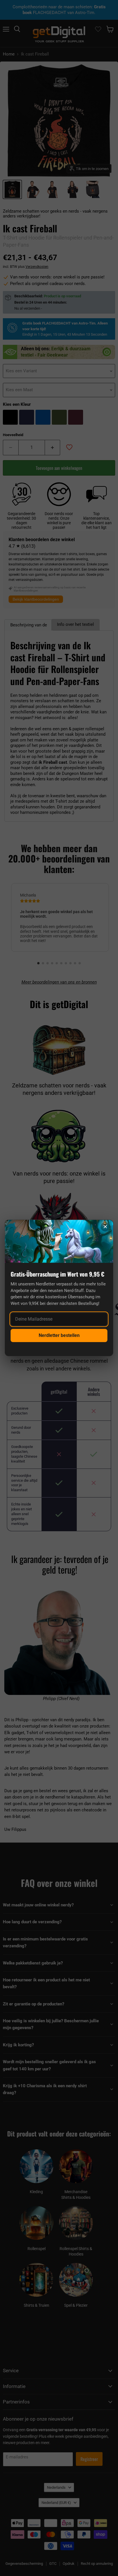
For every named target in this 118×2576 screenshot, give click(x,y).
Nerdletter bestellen (59, 1335)
